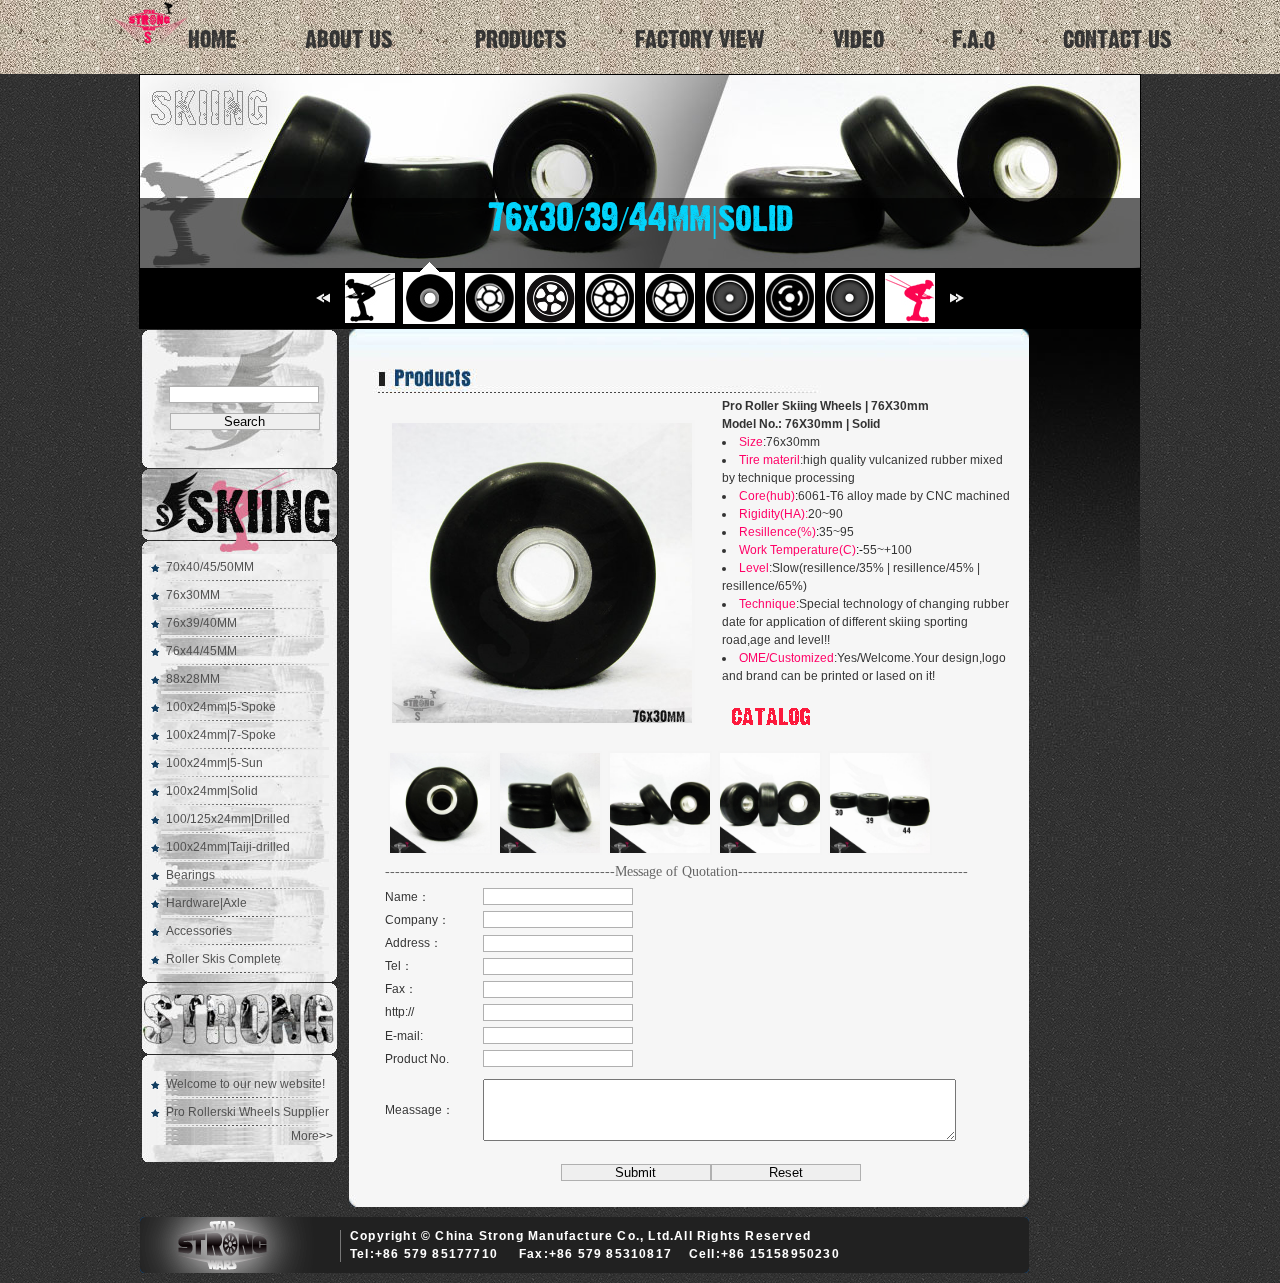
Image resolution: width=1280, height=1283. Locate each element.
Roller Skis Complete (223, 959)
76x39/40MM (201, 623)
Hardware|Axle (206, 903)
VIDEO (858, 40)
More (305, 1136)
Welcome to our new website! (245, 1084)
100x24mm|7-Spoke (221, 735)
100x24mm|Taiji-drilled (228, 847)
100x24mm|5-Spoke (221, 707)
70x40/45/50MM (210, 567)
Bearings (190, 875)
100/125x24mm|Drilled (228, 819)
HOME (212, 40)
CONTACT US (1117, 40)
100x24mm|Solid (212, 791)
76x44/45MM (201, 651)
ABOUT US (349, 40)
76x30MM (193, 595)
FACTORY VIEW (700, 40)
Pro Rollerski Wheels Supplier (247, 1112)
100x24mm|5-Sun (214, 763)
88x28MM (193, 679)
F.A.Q (973, 40)
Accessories (199, 931)
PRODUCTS (521, 40)
